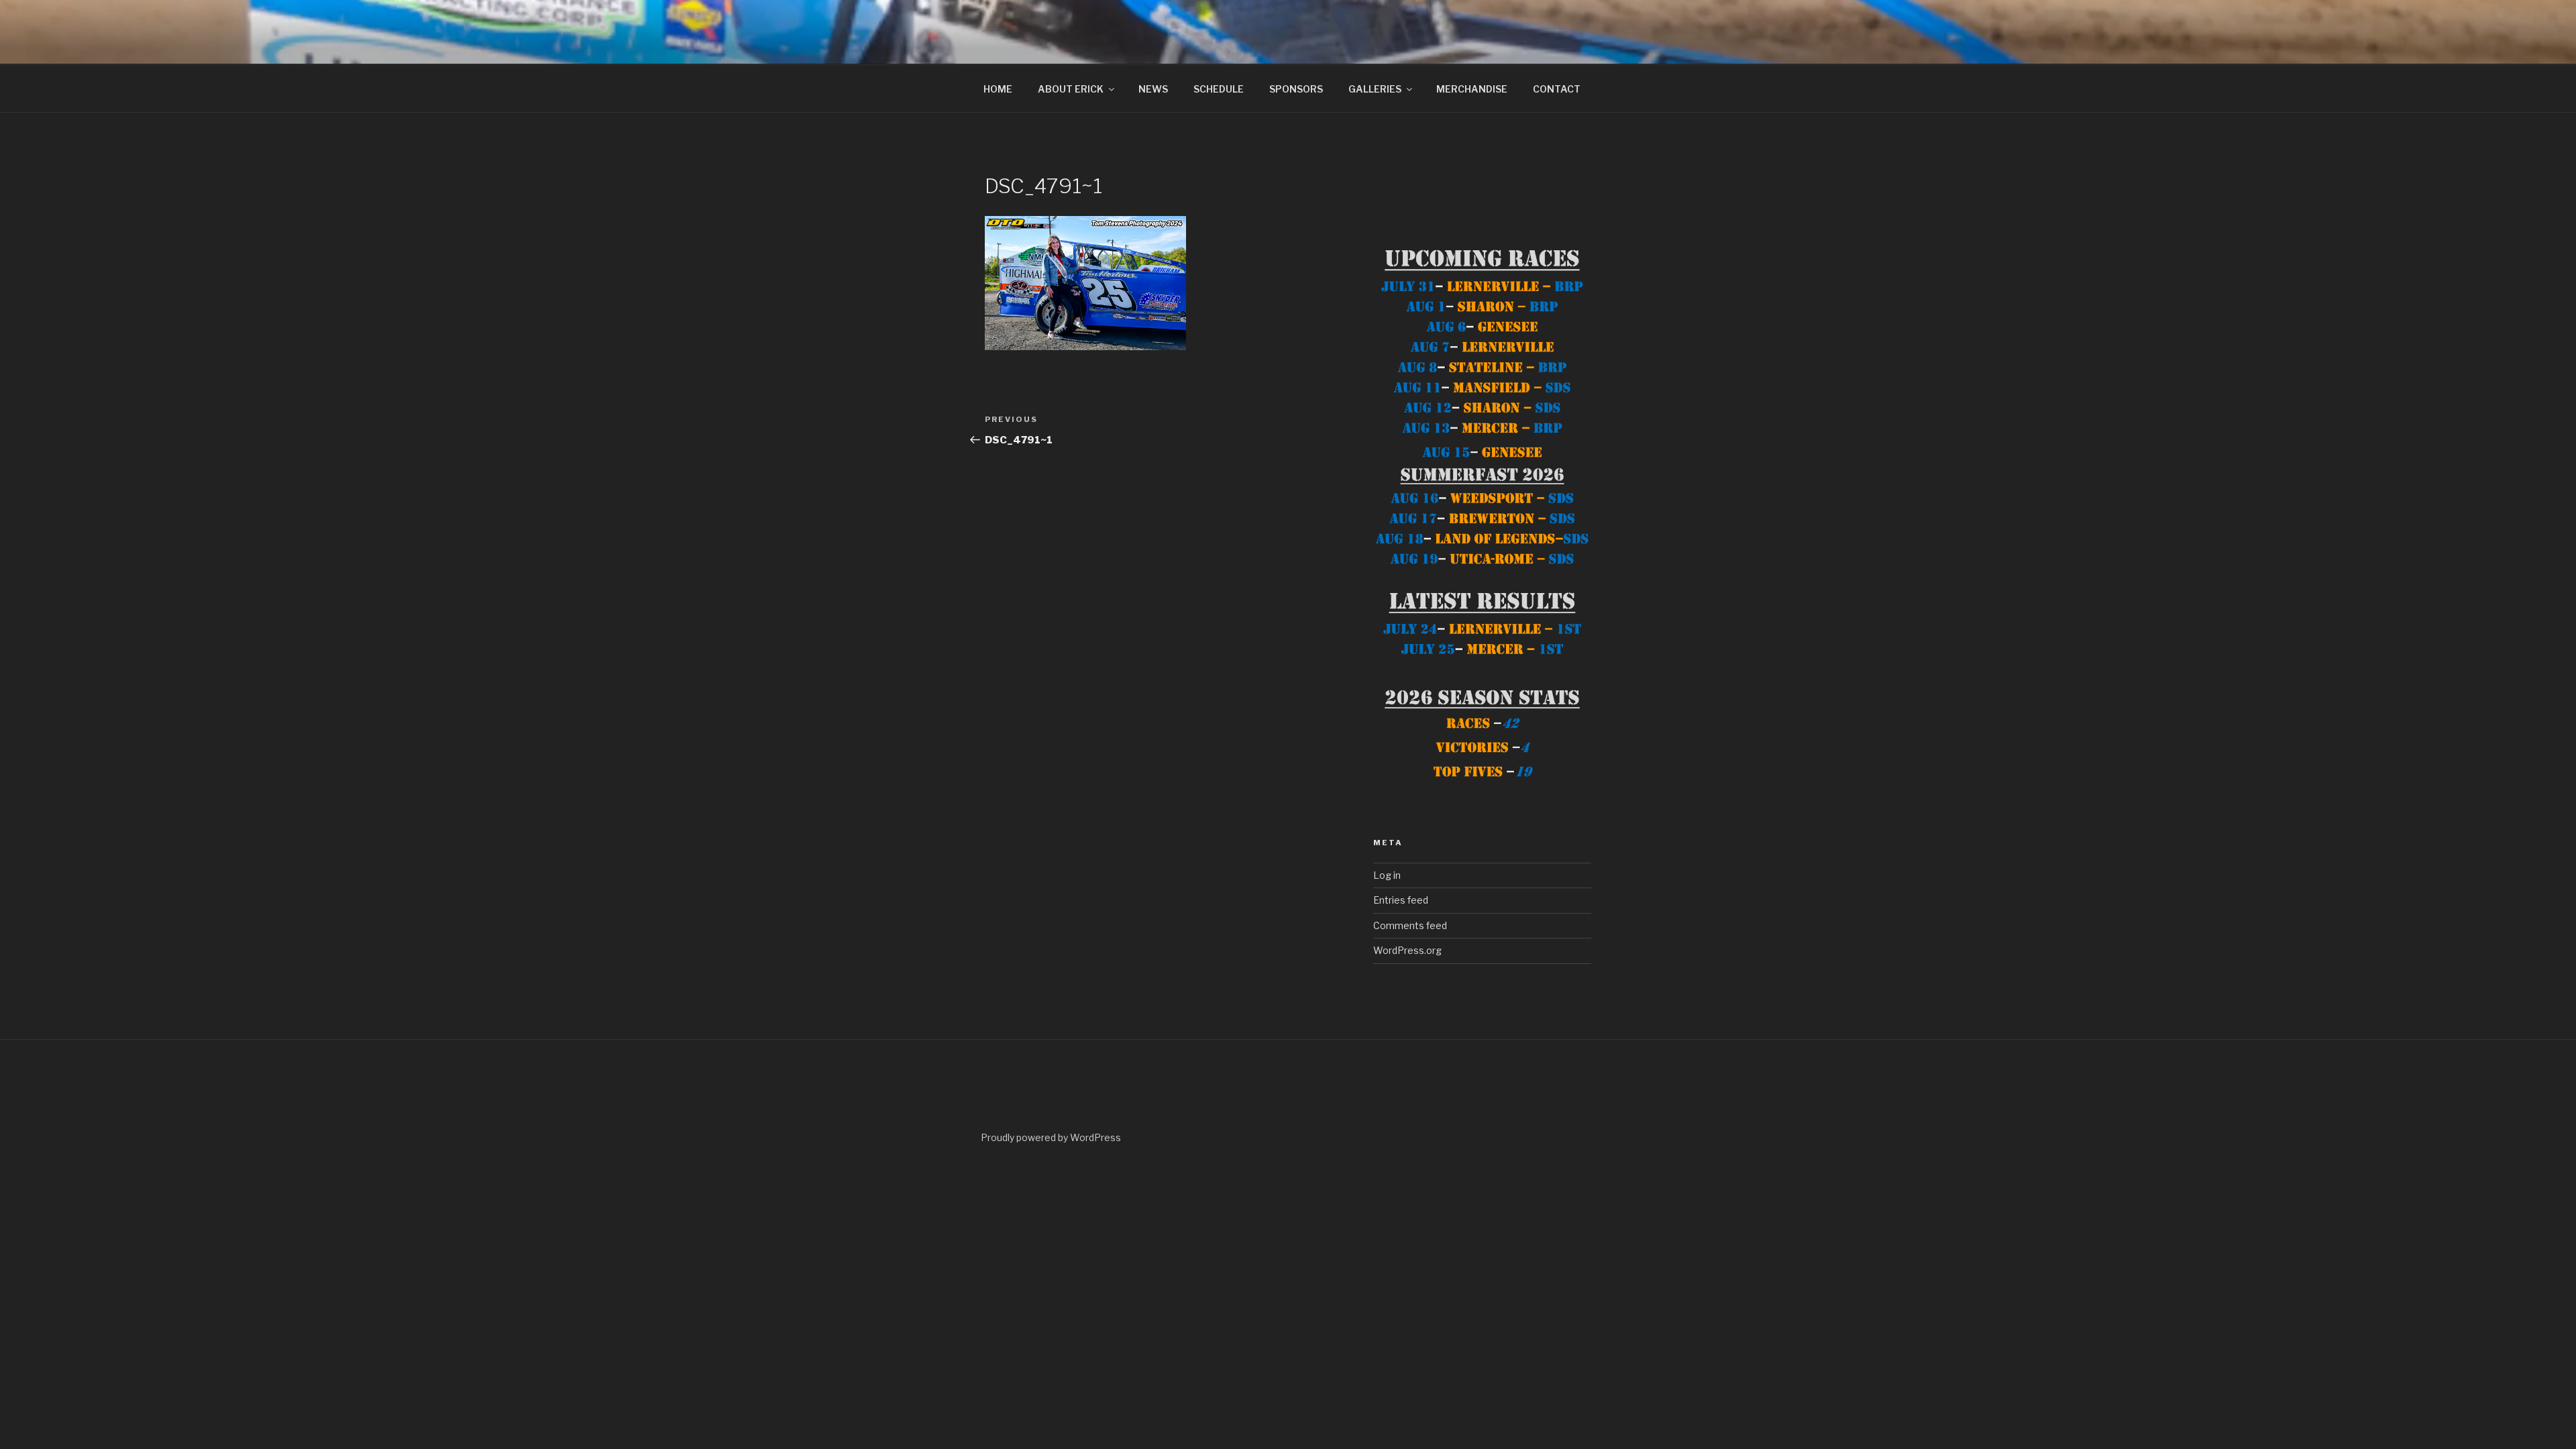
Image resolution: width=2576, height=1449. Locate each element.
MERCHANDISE (1472, 89)
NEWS (1153, 89)
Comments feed (1410, 925)
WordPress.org (1407, 950)
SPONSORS (1296, 89)
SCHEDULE (1219, 89)
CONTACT (1557, 89)
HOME (998, 89)
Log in (1387, 875)
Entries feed (1401, 900)
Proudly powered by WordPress (1051, 1137)
